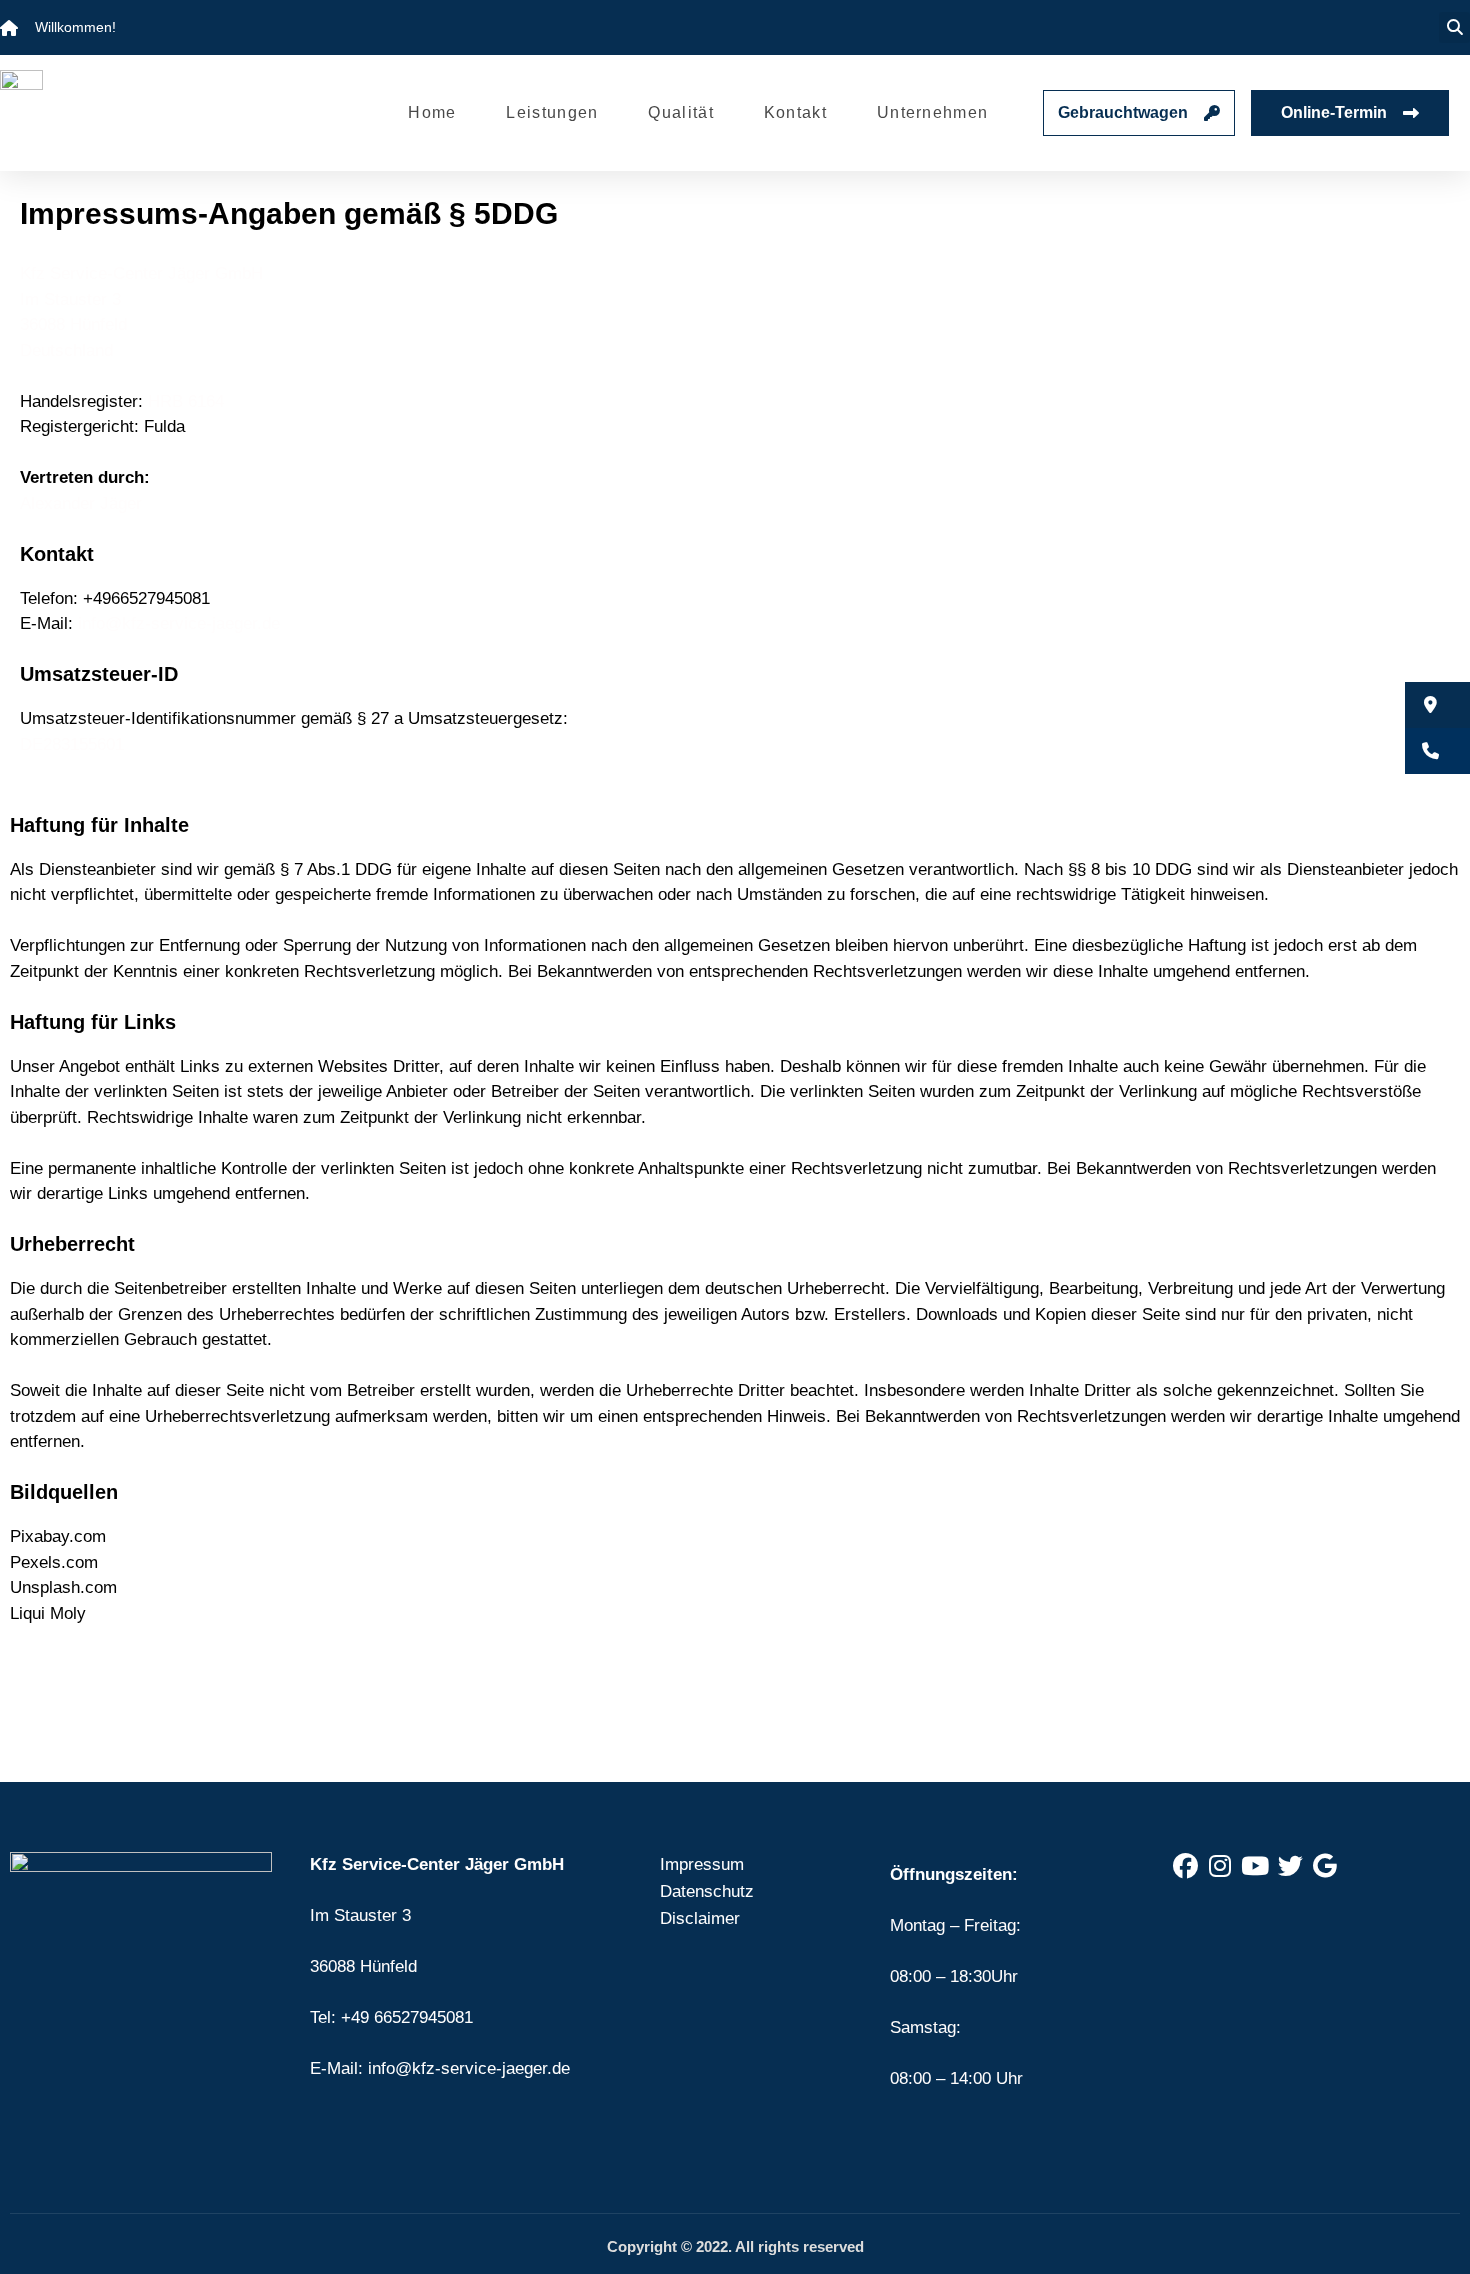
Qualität (680, 112)
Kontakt (795, 112)
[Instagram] (1220, 1867)
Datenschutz (707, 1891)
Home (432, 112)
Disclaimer (700, 1918)
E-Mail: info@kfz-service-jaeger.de (440, 2068)
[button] (1454, 27)
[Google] (1325, 1867)
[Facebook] (1185, 1867)
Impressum (702, 1864)
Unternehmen (932, 112)
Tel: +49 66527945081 (391, 2017)
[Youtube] (1255, 1867)
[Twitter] (1290, 1867)
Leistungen (552, 112)
